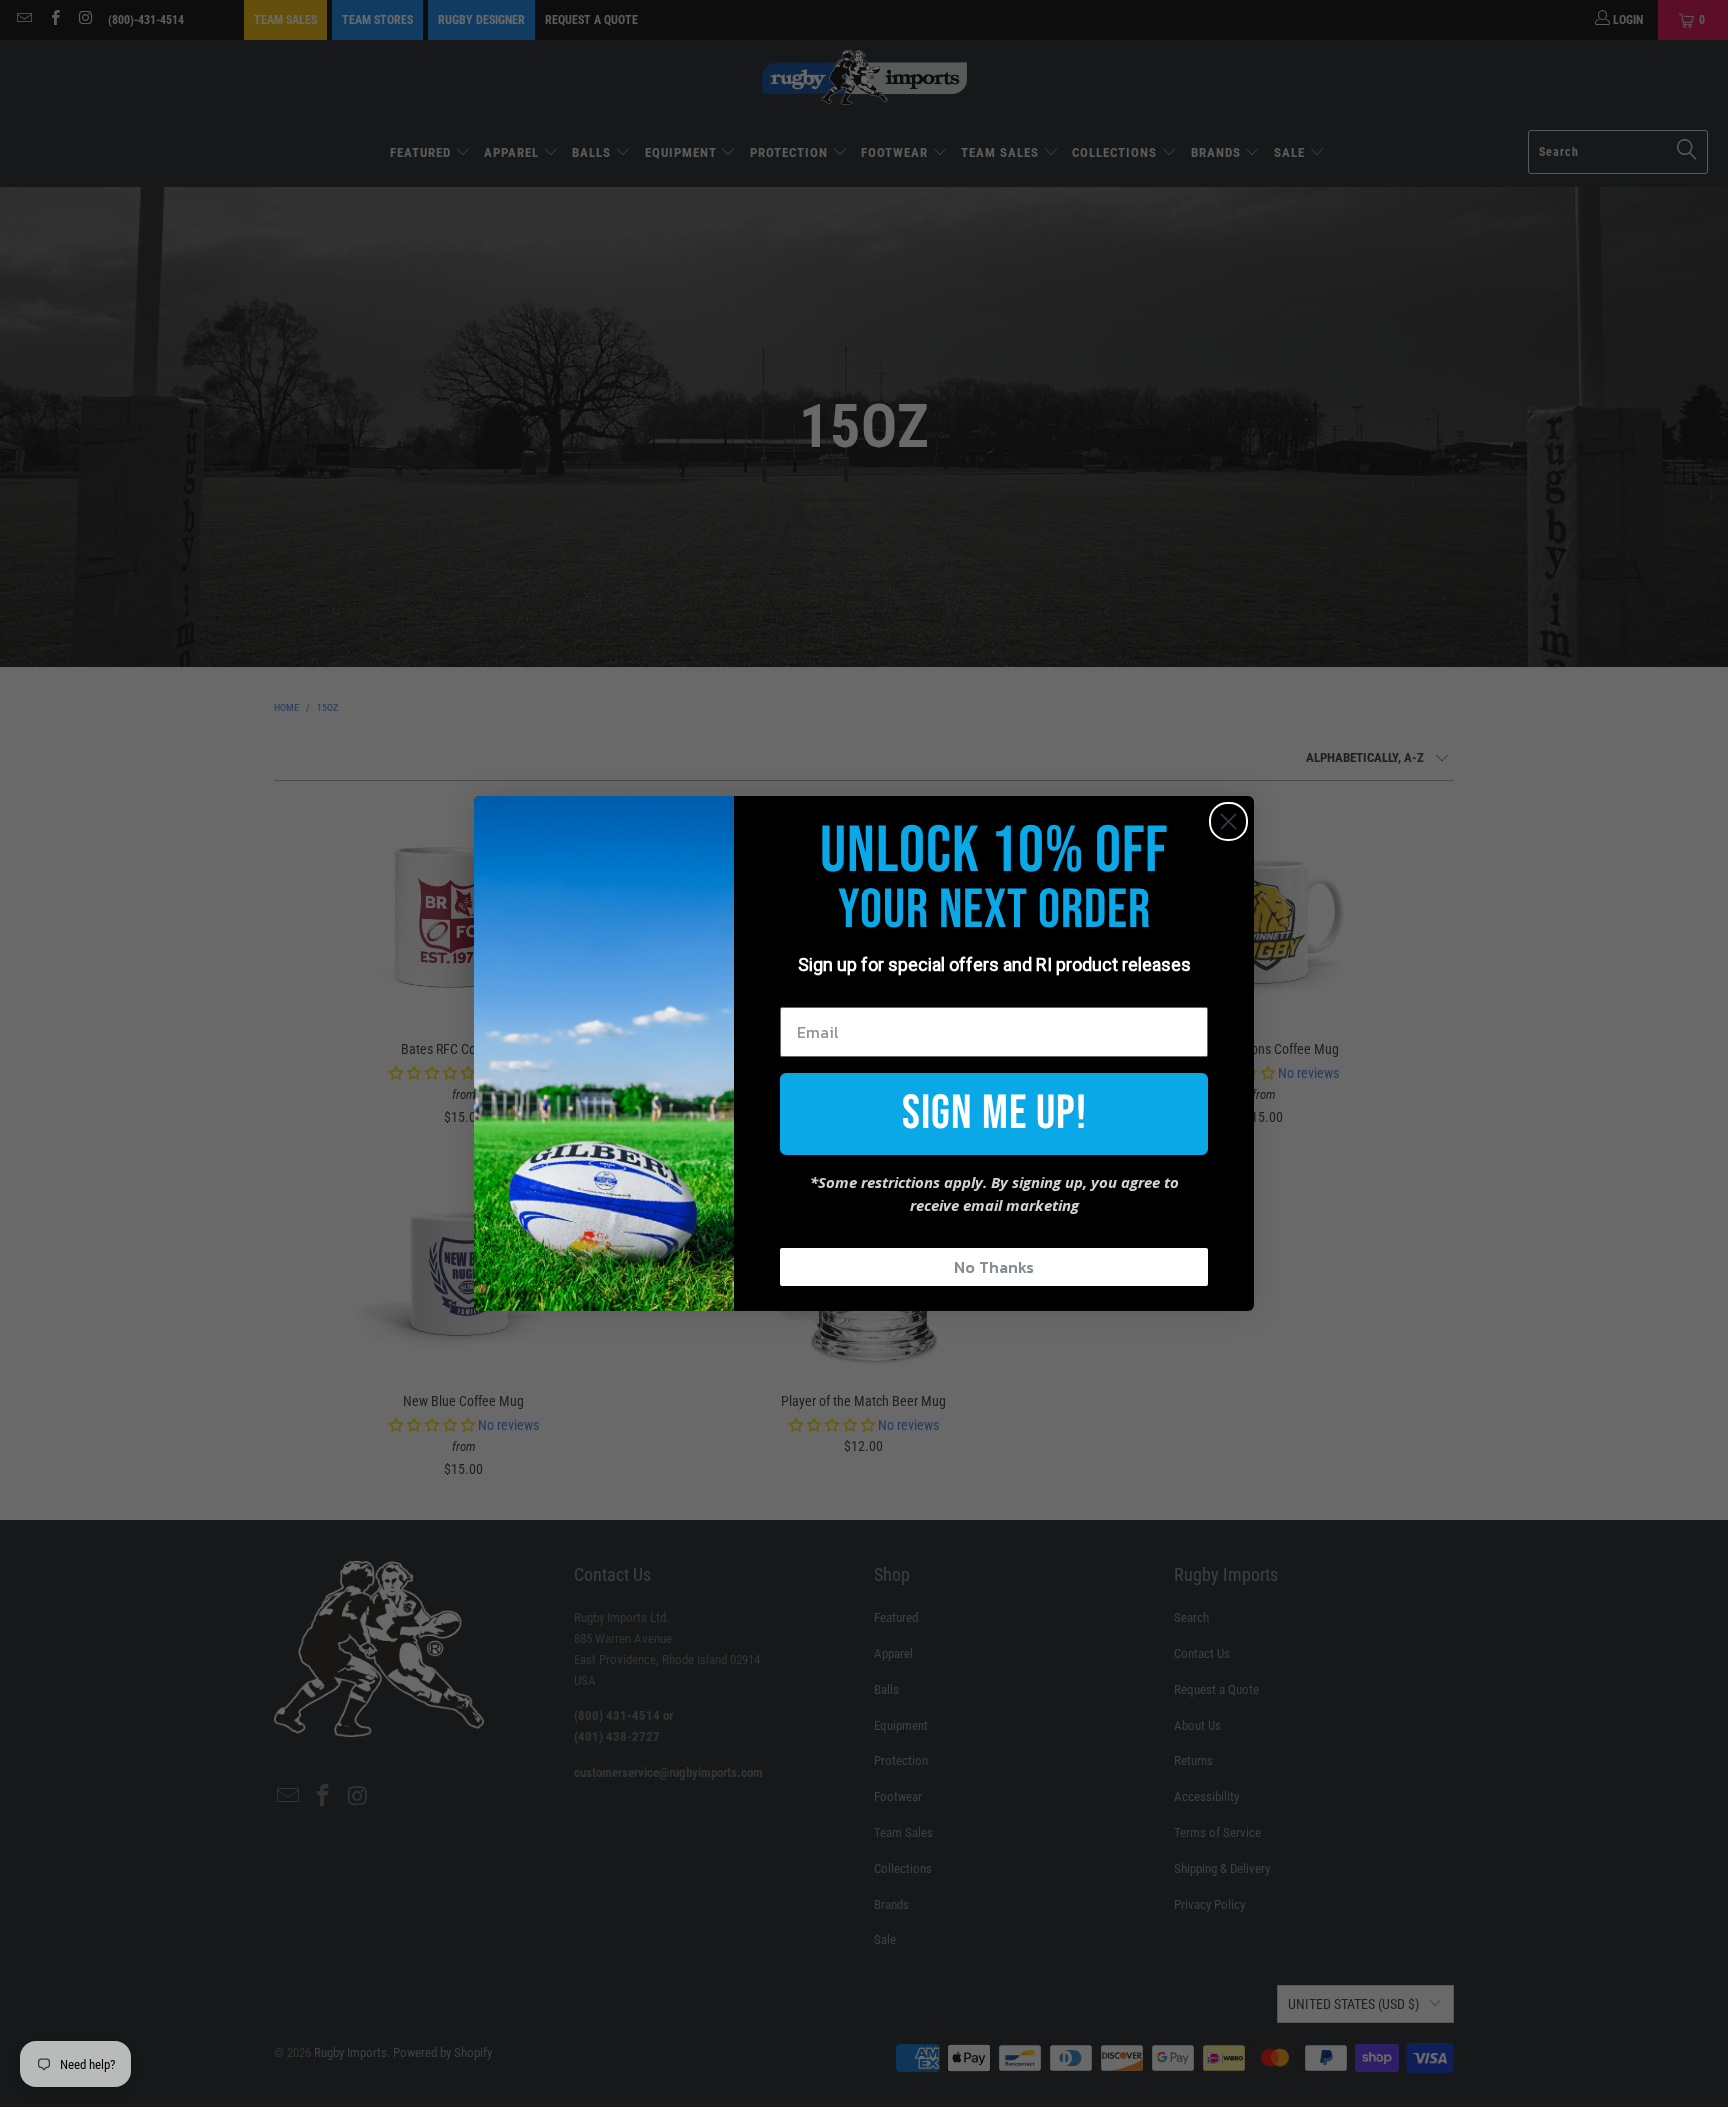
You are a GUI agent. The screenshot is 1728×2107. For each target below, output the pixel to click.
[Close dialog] (1228, 821)
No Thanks (994, 1267)
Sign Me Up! (994, 1113)
